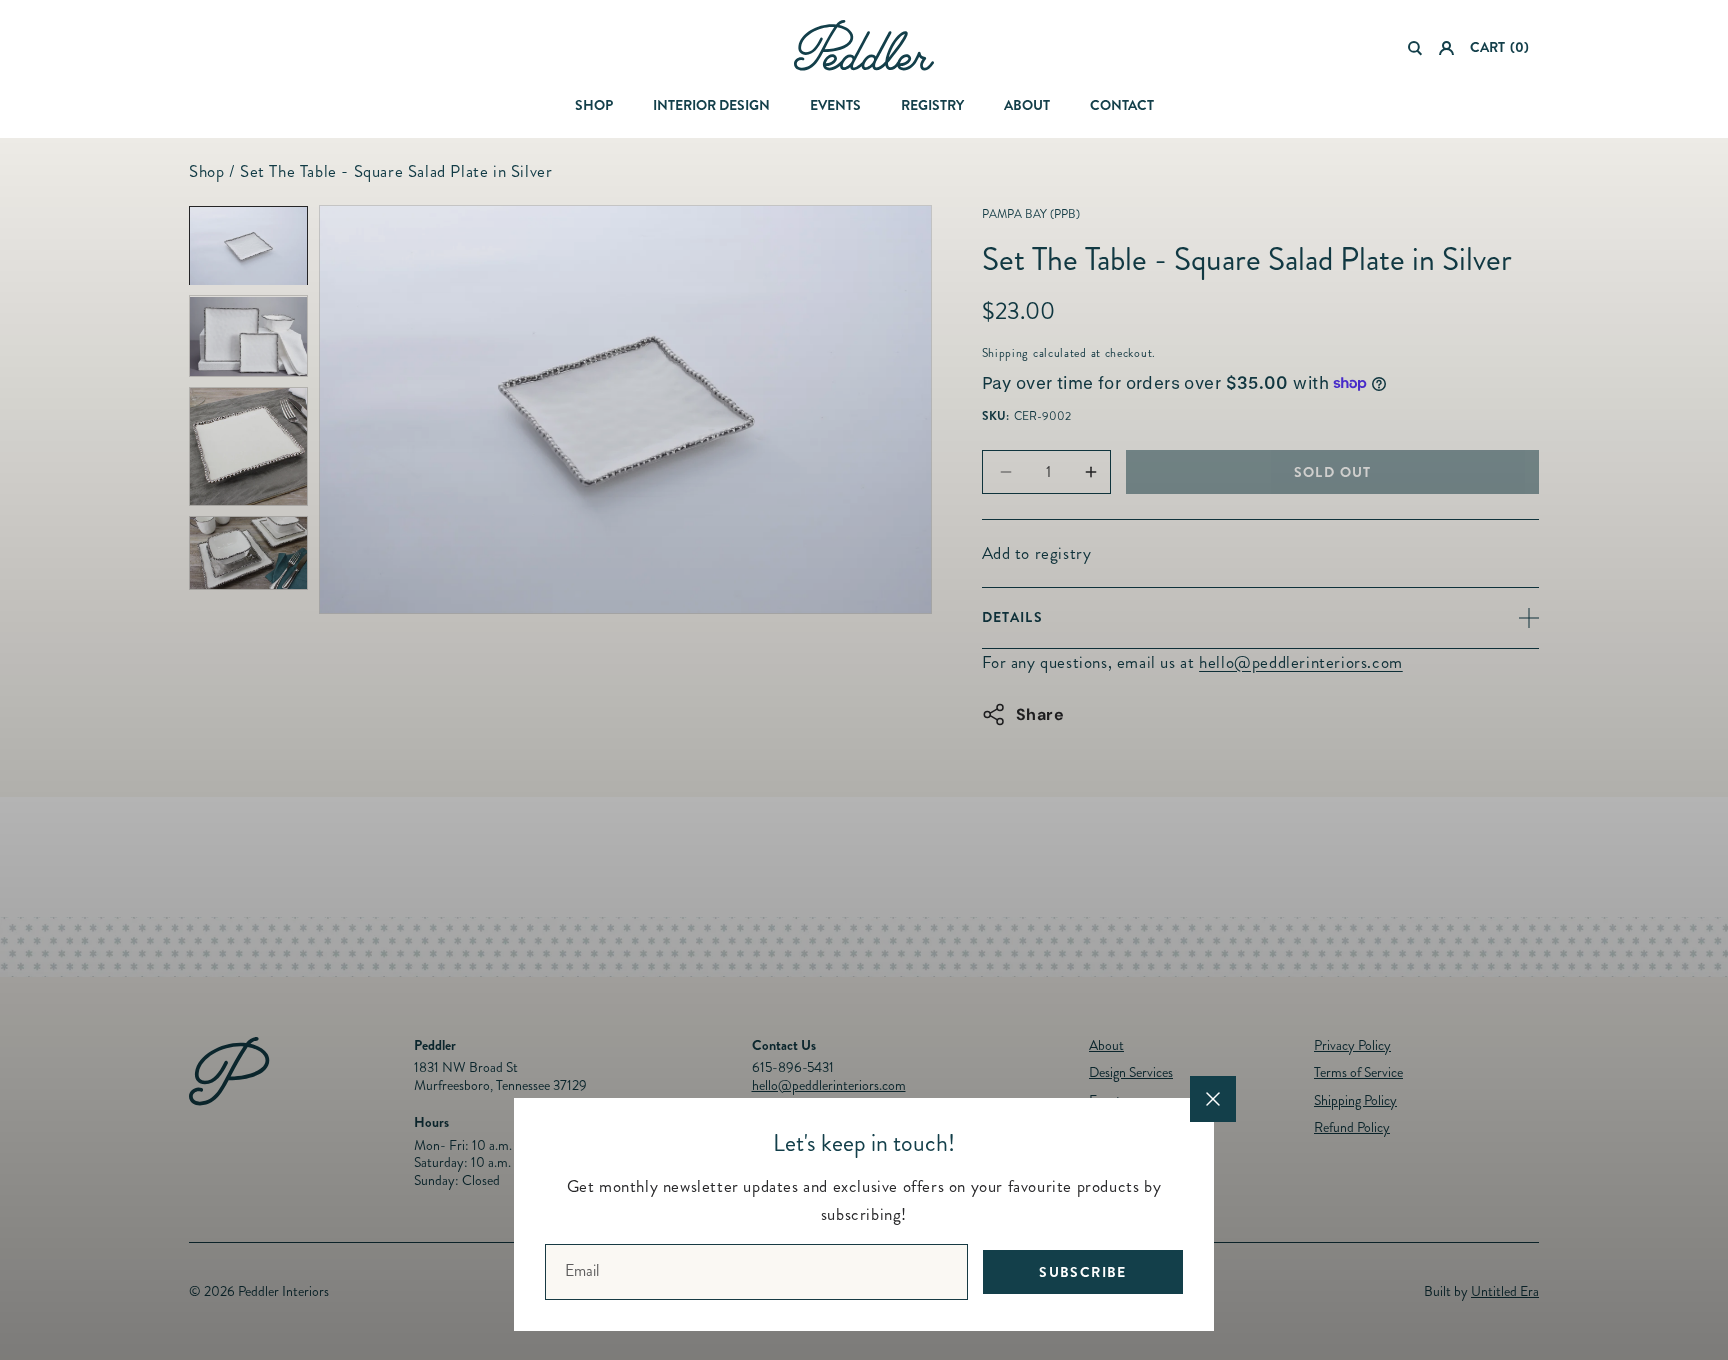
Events (835, 105)
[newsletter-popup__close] (1213, 1099)
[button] (1415, 48)
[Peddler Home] (864, 45)
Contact (1122, 105)
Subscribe (1083, 1271)
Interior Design (711, 105)
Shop (594, 105)
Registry (932, 105)
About (1027, 105)
